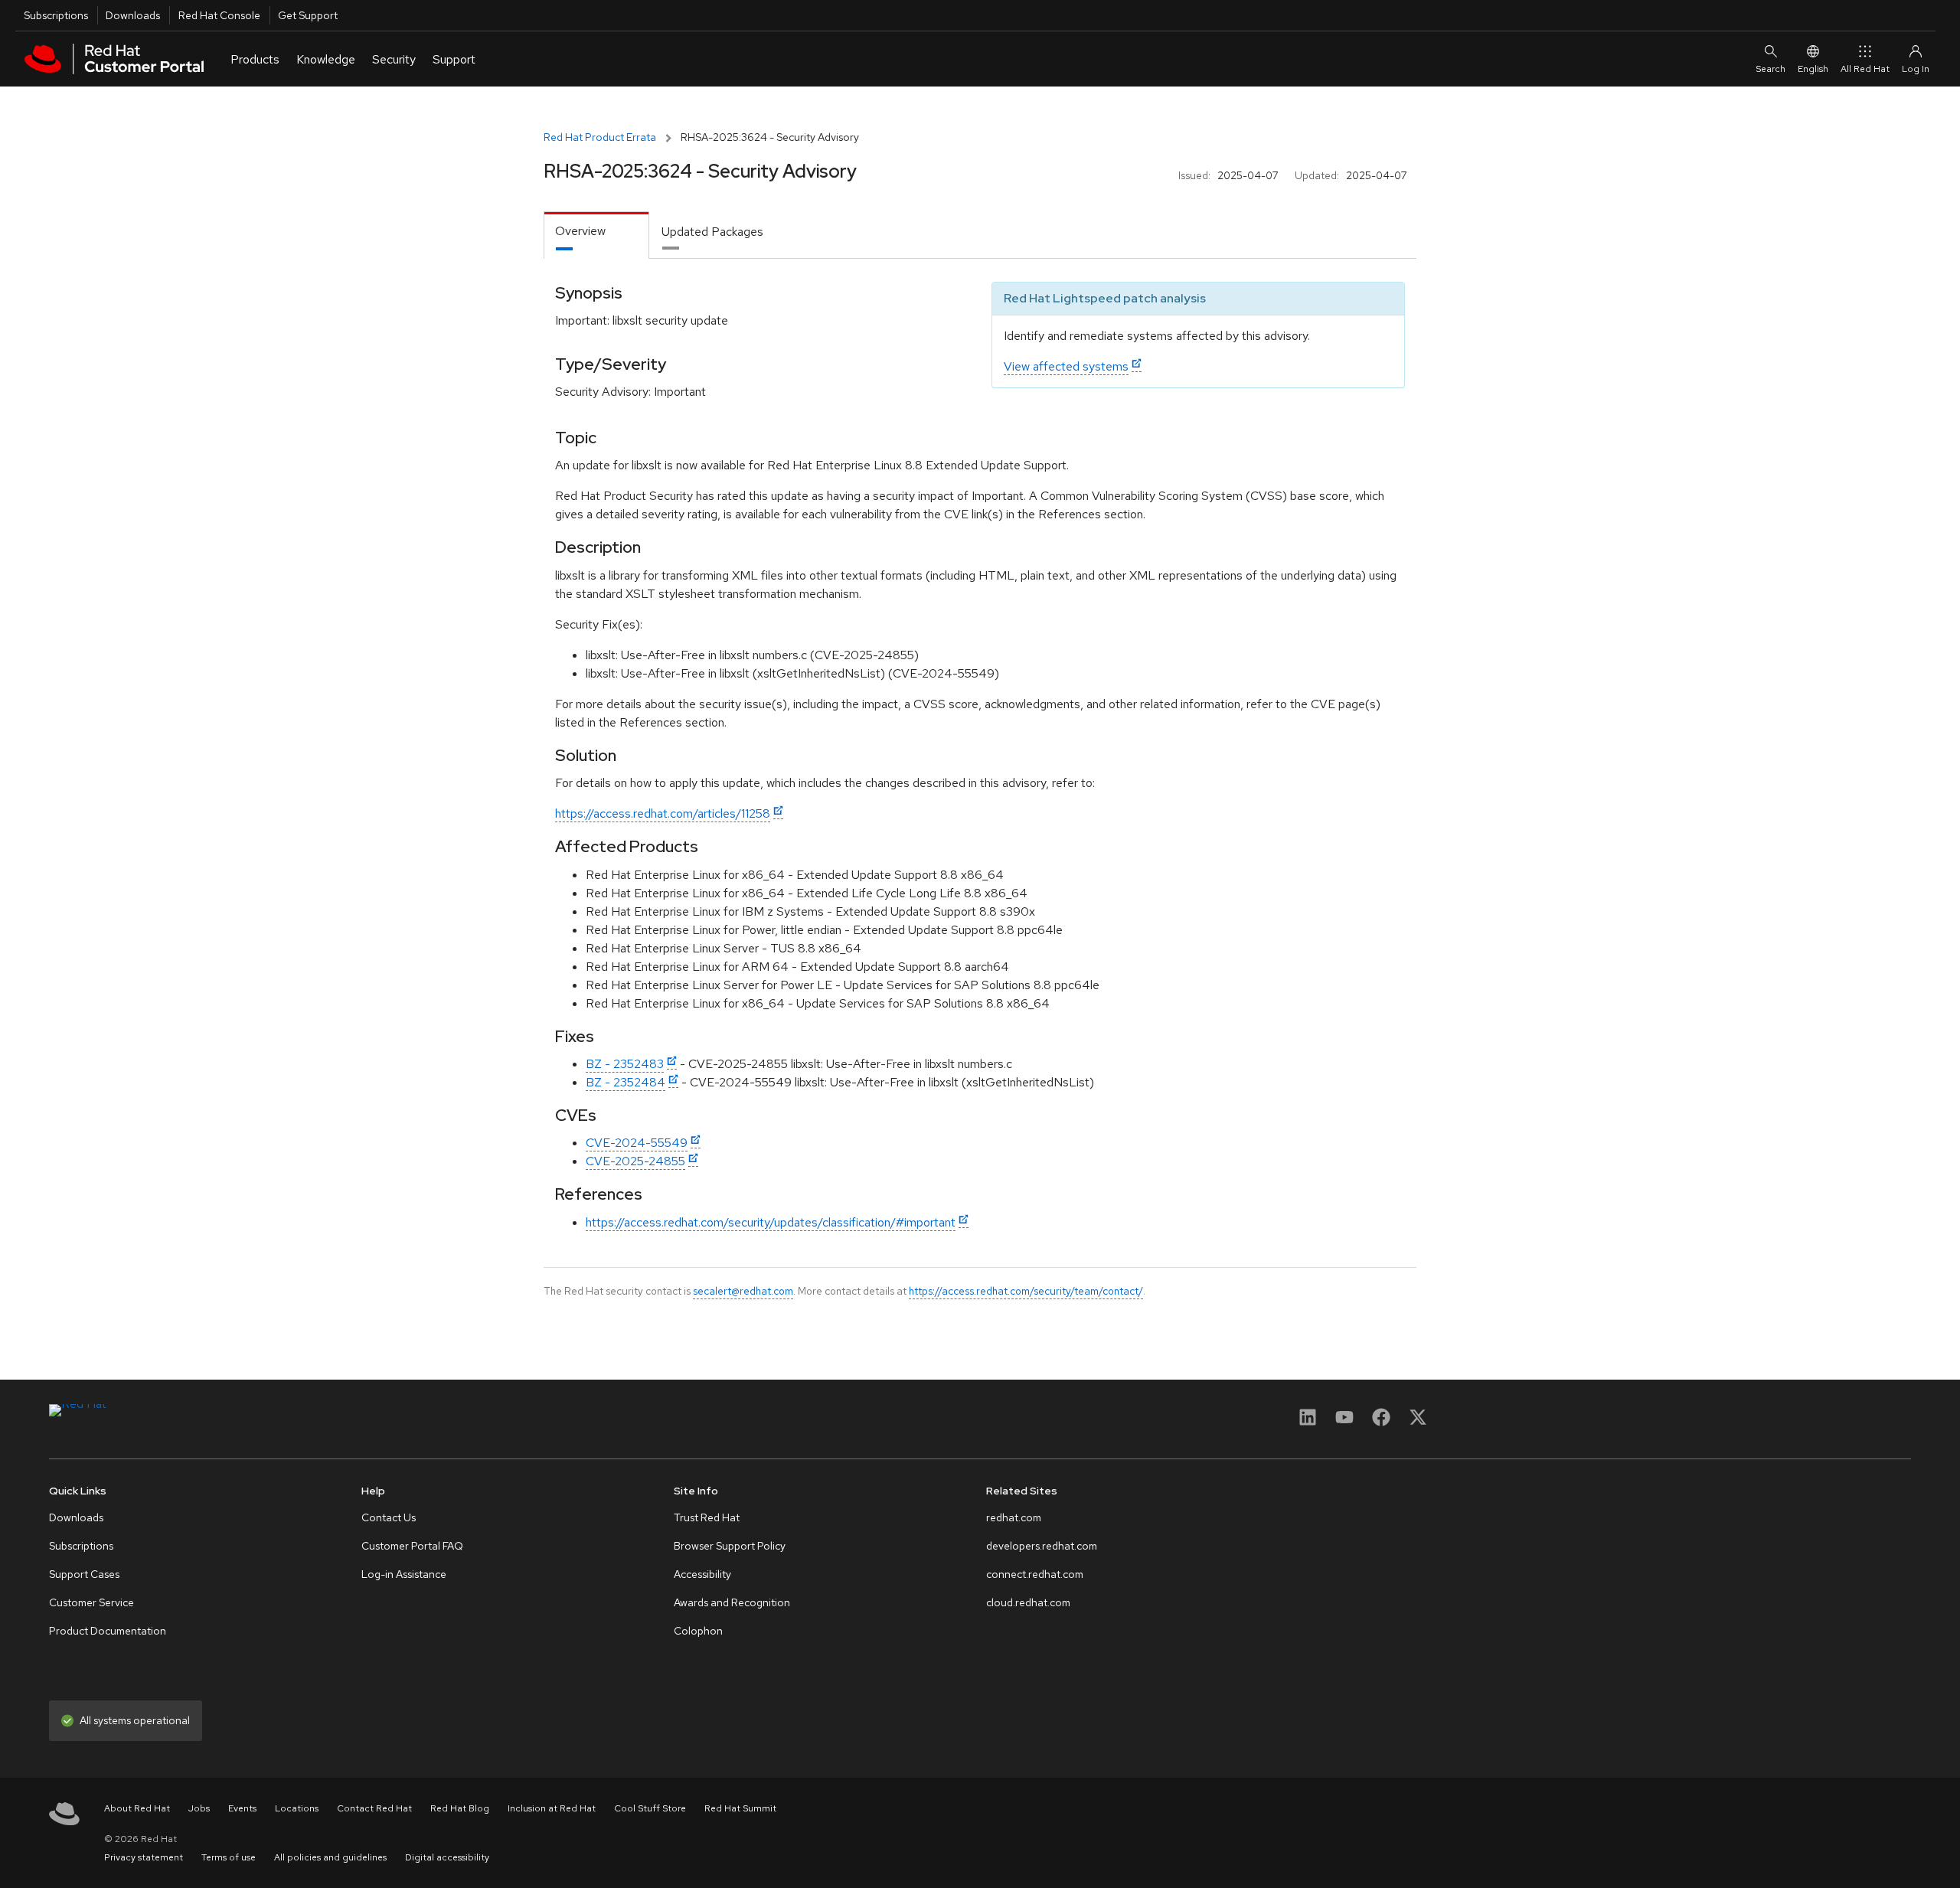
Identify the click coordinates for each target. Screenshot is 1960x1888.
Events (242, 1808)
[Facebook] (1381, 1422)
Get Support (308, 15)
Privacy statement (144, 1857)
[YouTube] (1344, 1422)
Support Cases (84, 1574)
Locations (297, 1808)
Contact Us (389, 1517)
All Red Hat (1865, 69)
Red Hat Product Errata (600, 137)
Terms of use (229, 1857)
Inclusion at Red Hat (552, 1808)
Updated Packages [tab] (712, 232)
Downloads (133, 15)
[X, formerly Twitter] (1418, 1422)
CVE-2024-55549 (637, 1143)
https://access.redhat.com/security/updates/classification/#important (771, 1222)
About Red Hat (137, 1808)
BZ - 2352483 (625, 1064)
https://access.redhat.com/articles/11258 (663, 813)
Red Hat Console (219, 15)
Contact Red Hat (374, 1808)
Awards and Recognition (732, 1602)
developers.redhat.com (1042, 1546)
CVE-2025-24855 (635, 1161)
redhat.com (1014, 1517)
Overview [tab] (580, 231)
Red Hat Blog (460, 1808)
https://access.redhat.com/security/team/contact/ (1026, 1291)
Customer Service (91, 1602)
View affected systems (1066, 366)
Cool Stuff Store (650, 1808)
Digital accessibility (447, 1857)
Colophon (698, 1631)
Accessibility (702, 1574)
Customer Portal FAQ (412, 1546)
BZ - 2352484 (626, 1082)
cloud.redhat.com (1028, 1602)
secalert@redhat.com (743, 1291)
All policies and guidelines (330, 1857)
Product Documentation (108, 1631)
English (1813, 69)
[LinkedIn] (1308, 1422)
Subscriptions (56, 15)
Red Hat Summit (740, 1808)
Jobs (199, 1808)
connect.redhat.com (1035, 1574)
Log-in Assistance (404, 1574)
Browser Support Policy (730, 1546)
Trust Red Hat (707, 1517)
